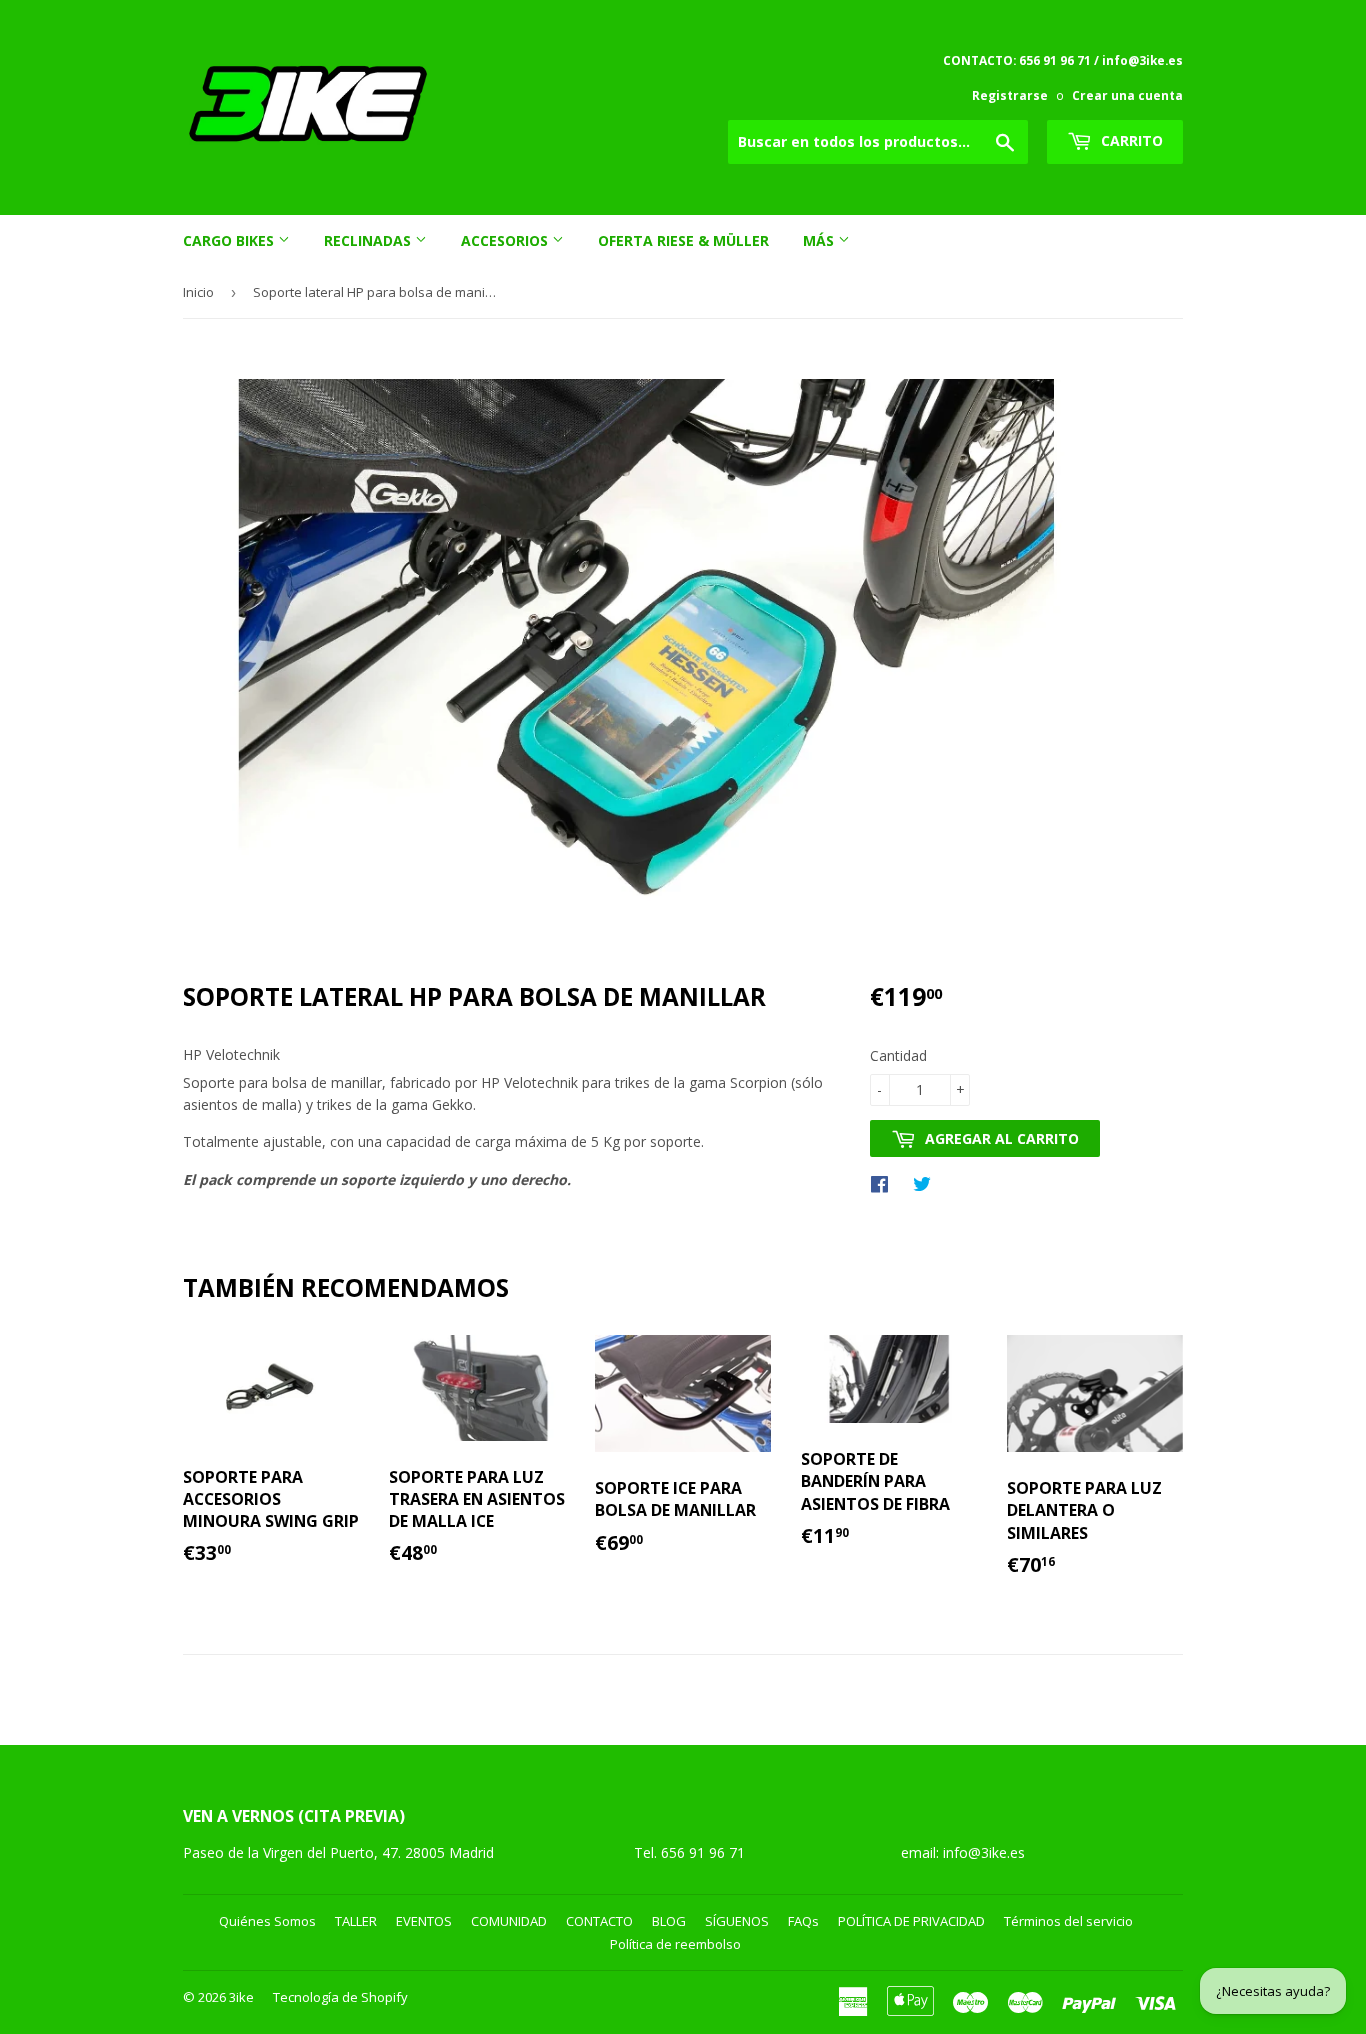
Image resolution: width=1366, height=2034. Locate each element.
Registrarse (1010, 95)
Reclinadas (369, 240)
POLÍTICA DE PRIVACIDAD (911, 1921)
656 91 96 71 (705, 1852)
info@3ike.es (984, 1852)
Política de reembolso (675, 1944)
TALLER (356, 1921)
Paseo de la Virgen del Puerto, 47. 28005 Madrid (338, 1852)
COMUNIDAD (509, 1921)
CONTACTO (599, 1921)
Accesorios (506, 240)
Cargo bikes (230, 240)
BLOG (669, 1921)
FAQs (803, 1921)
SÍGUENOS (737, 1921)
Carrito (1130, 140)
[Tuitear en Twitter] (927, 1183)
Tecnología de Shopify (340, 1997)
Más (820, 240)
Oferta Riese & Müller (683, 240)
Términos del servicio (1068, 1921)
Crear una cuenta (1127, 95)
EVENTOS (424, 1921)
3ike (241, 1997)
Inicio (198, 292)
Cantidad (898, 1055)
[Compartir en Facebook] (884, 1183)
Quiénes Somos (267, 1921)
